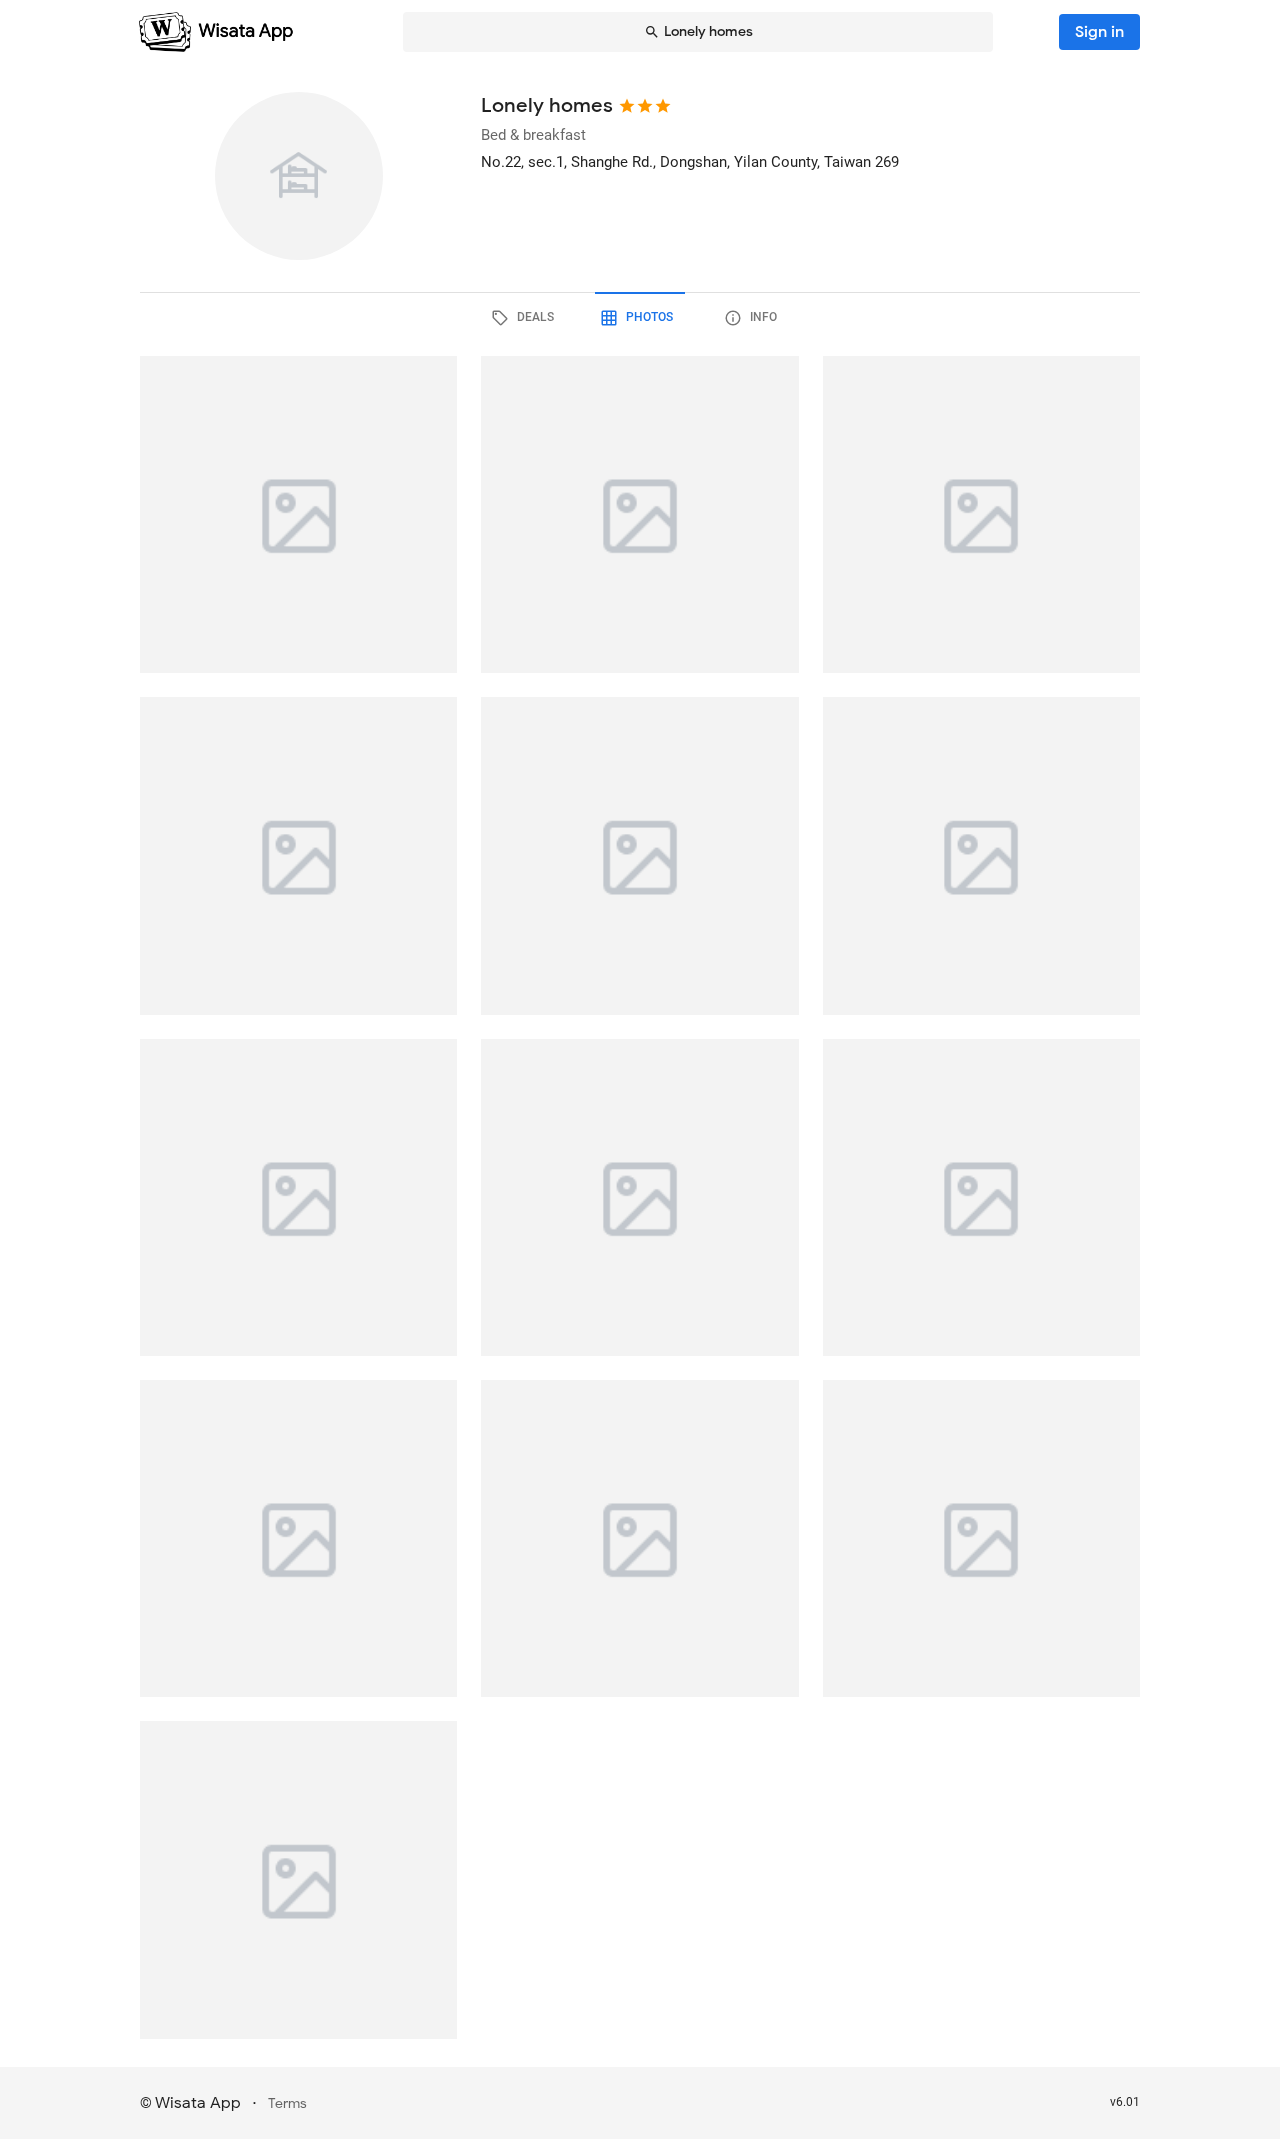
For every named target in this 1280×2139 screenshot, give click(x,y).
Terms (287, 2103)
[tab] (526, 318)
